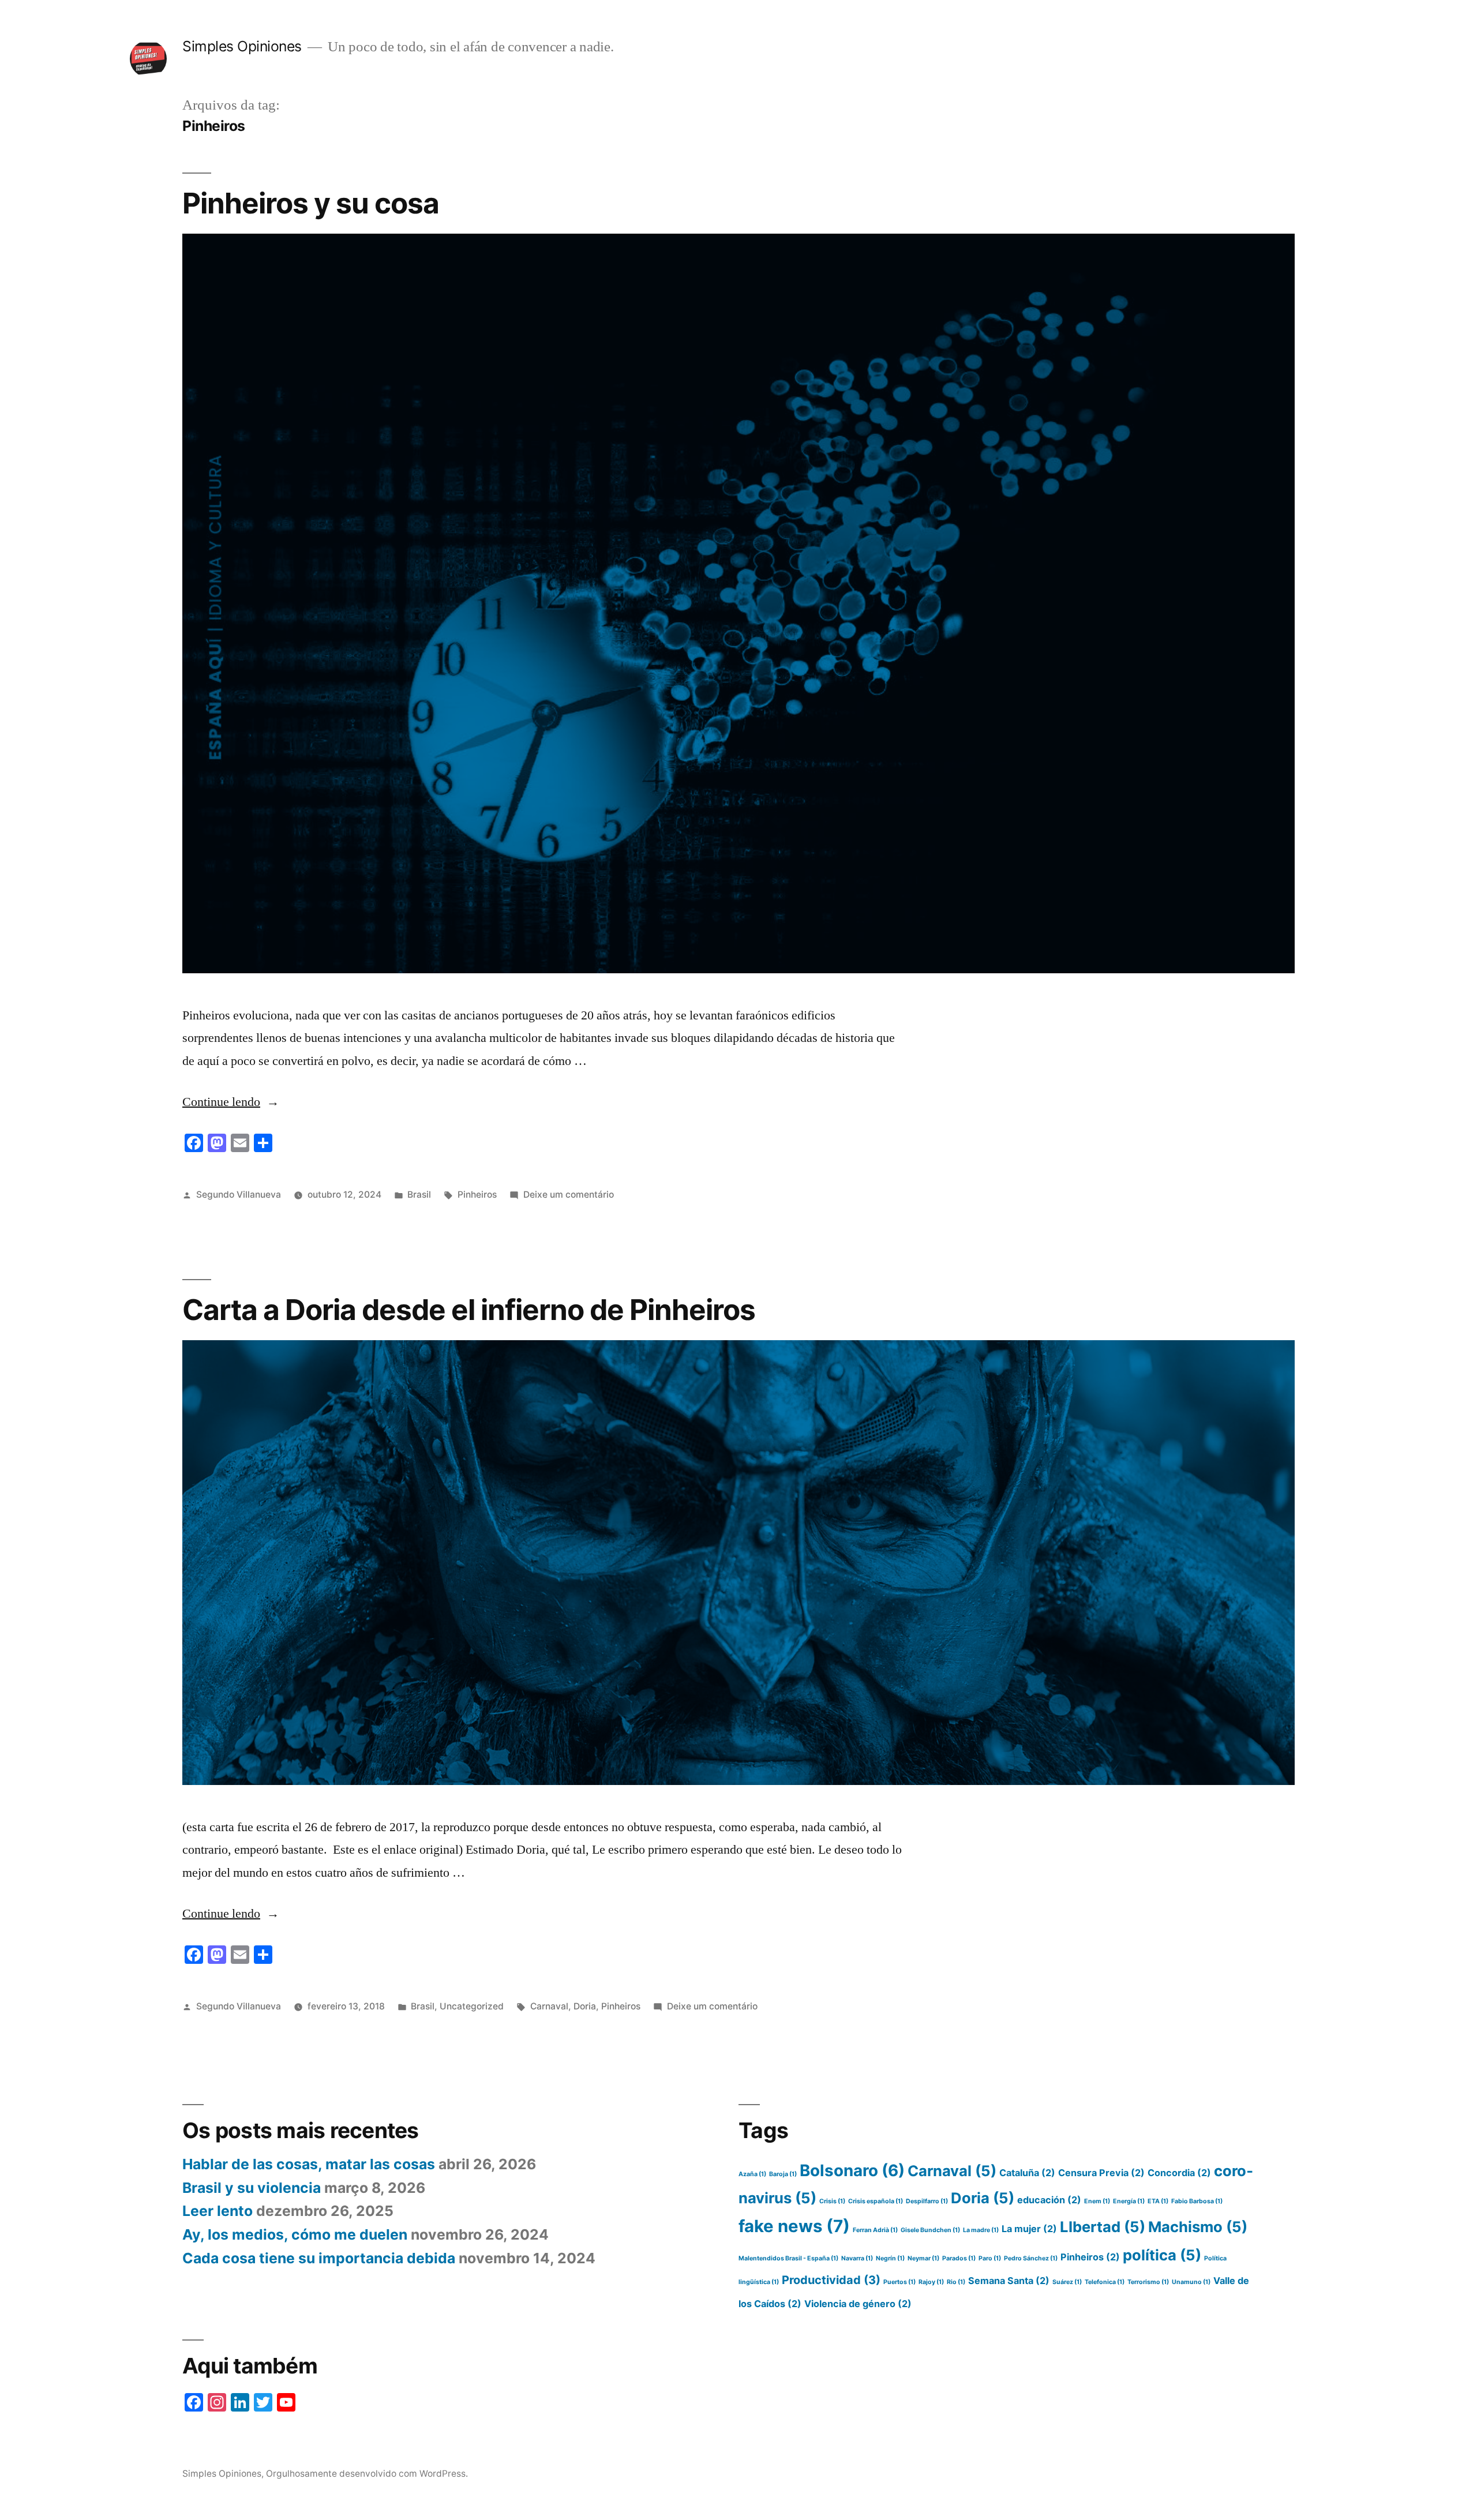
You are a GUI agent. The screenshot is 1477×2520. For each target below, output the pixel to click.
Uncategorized (472, 2006)
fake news (794, 2226)
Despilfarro (927, 2201)
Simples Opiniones (242, 46)
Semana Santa (1009, 2281)
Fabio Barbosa (1197, 2201)
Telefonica (1105, 2282)
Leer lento (218, 2211)
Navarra (857, 2258)
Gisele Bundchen (930, 2230)
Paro (990, 2258)
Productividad (831, 2280)
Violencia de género (858, 2304)
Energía (1129, 2201)
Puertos (899, 2282)
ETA (1158, 2201)
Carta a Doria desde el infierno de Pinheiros (469, 1310)
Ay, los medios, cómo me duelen (295, 2234)
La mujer (1029, 2229)
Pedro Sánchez (1031, 2258)
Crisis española (876, 2201)
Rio (956, 2282)
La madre (981, 2230)
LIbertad (1103, 2227)
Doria (585, 2006)
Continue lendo (231, 1102)
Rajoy (931, 2282)
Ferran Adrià (875, 2230)
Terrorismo (1148, 2282)
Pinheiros (477, 1195)
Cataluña (1027, 2173)
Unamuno (1191, 2282)
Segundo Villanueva (239, 1195)
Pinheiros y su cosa (311, 203)
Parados (959, 2258)
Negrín (890, 2258)
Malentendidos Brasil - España (788, 2258)
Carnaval (549, 2006)
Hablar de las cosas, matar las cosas (309, 2164)
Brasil (419, 1195)
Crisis (832, 2201)
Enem (1097, 2201)
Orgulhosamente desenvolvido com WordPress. (367, 2474)
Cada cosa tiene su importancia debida (319, 2258)
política (1162, 2255)
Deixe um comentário (569, 1195)
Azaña (752, 2174)
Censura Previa (1101, 2173)
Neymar (923, 2258)
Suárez (1067, 2282)
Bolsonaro (852, 2170)
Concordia (1179, 2173)
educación (1049, 2200)
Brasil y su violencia (252, 2188)
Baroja (783, 2174)
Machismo (1198, 2227)
